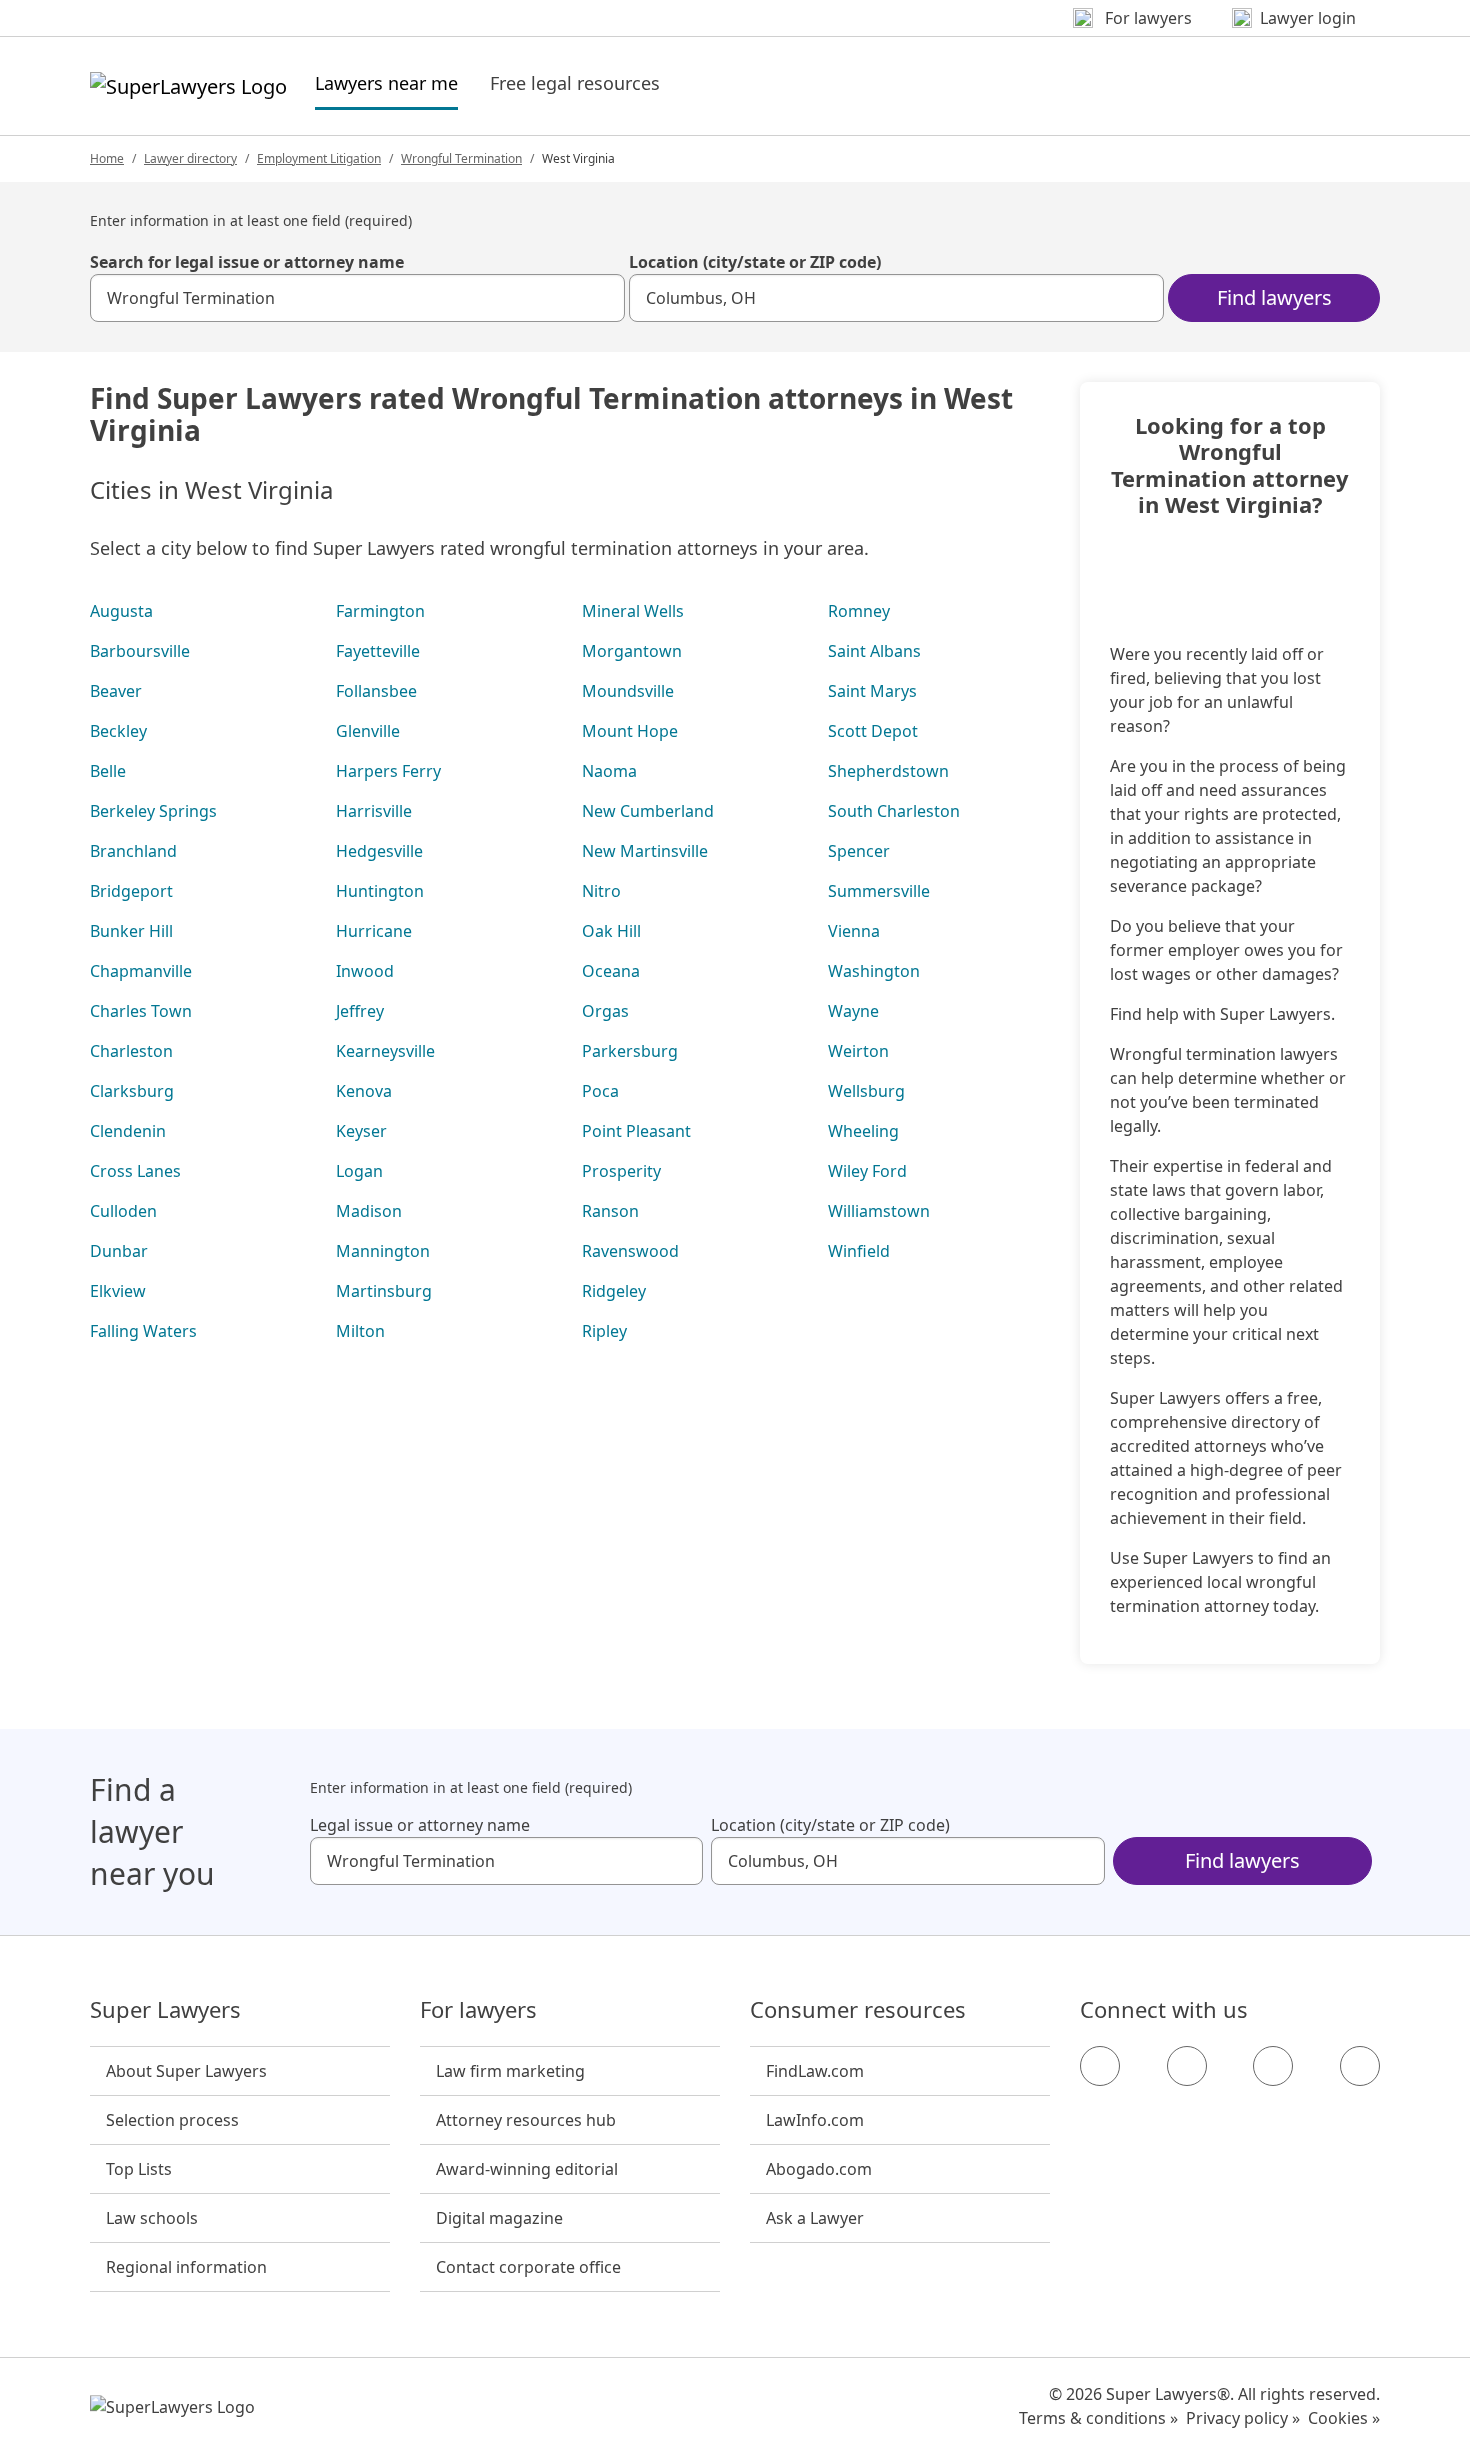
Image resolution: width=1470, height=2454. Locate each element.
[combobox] (357, 298)
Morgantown (632, 651)
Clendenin (128, 1131)
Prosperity (621, 1171)
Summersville (879, 891)
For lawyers (478, 2010)
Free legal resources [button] (575, 83)
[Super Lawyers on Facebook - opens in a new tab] (1100, 2066)
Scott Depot (873, 731)
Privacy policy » (1243, 2418)
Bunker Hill (131, 931)
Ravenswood (630, 1251)
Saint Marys (872, 691)
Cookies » (1344, 2418)
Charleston (131, 1051)
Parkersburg (630, 1051)
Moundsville (628, 691)
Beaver (116, 691)
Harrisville (374, 811)
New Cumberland (648, 811)
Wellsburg (866, 1091)
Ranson (610, 1211)
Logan (359, 1171)
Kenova (364, 1091)
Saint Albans (874, 651)
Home (107, 158)
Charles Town (141, 1011)
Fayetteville (378, 651)
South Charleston (894, 811)
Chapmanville (141, 971)
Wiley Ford (867, 1171)
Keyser (361, 1131)
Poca (600, 1091)
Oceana (611, 971)
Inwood (365, 971)
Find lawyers (1274, 297)
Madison (369, 1211)
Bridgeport (131, 891)
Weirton (858, 1051)
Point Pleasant (636, 1131)
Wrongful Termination (461, 158)
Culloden (123, 1211)
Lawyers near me (386, 82)
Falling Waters (143, 1331)
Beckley (118, 731)
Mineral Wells (633, 611)
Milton (360, 1331)
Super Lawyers (165, 2010)
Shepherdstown (888, 771)
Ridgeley (614, 1291)
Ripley (604, 1331)
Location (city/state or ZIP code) (755, 262)
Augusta (121, 611)
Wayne (853, 1011)
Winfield (859, 1251)
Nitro (601, 891)
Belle (108, 771)
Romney (859, 611)
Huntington (380, 891)
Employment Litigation (319, 158)
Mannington (383, 1251)
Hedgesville (379, 851)
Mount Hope (630, 731)
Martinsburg (384, 1291)
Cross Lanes (135, 1171)
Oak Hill (611, 931)
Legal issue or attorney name (420, 1825)
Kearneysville (385, 1051)
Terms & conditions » (1098, 2418)
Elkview (118, 1291)
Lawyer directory (190, 158)
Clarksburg (132, 1091)
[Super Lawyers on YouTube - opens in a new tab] (1273, 2066)
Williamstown (879, 1211)
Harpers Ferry (388, 771)
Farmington (380, 611)
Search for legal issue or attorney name (247, 262)
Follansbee (376, 691)
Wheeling (863, 1131)
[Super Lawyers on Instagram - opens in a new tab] (1187, 2066)
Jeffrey (360, 1011)
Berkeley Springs (153, 811)
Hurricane (374, 931)
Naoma (609, 771)
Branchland (133, 851)
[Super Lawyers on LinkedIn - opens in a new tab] (1360, 2066)
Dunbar (119, 1251)
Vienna (854, 931)
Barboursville (140, 651)
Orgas (605, 1011)
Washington (874, 971)
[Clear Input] (601, 298)
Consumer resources (858, 2010)
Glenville (368, 731)
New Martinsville (645, 851)
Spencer (859, 851)
